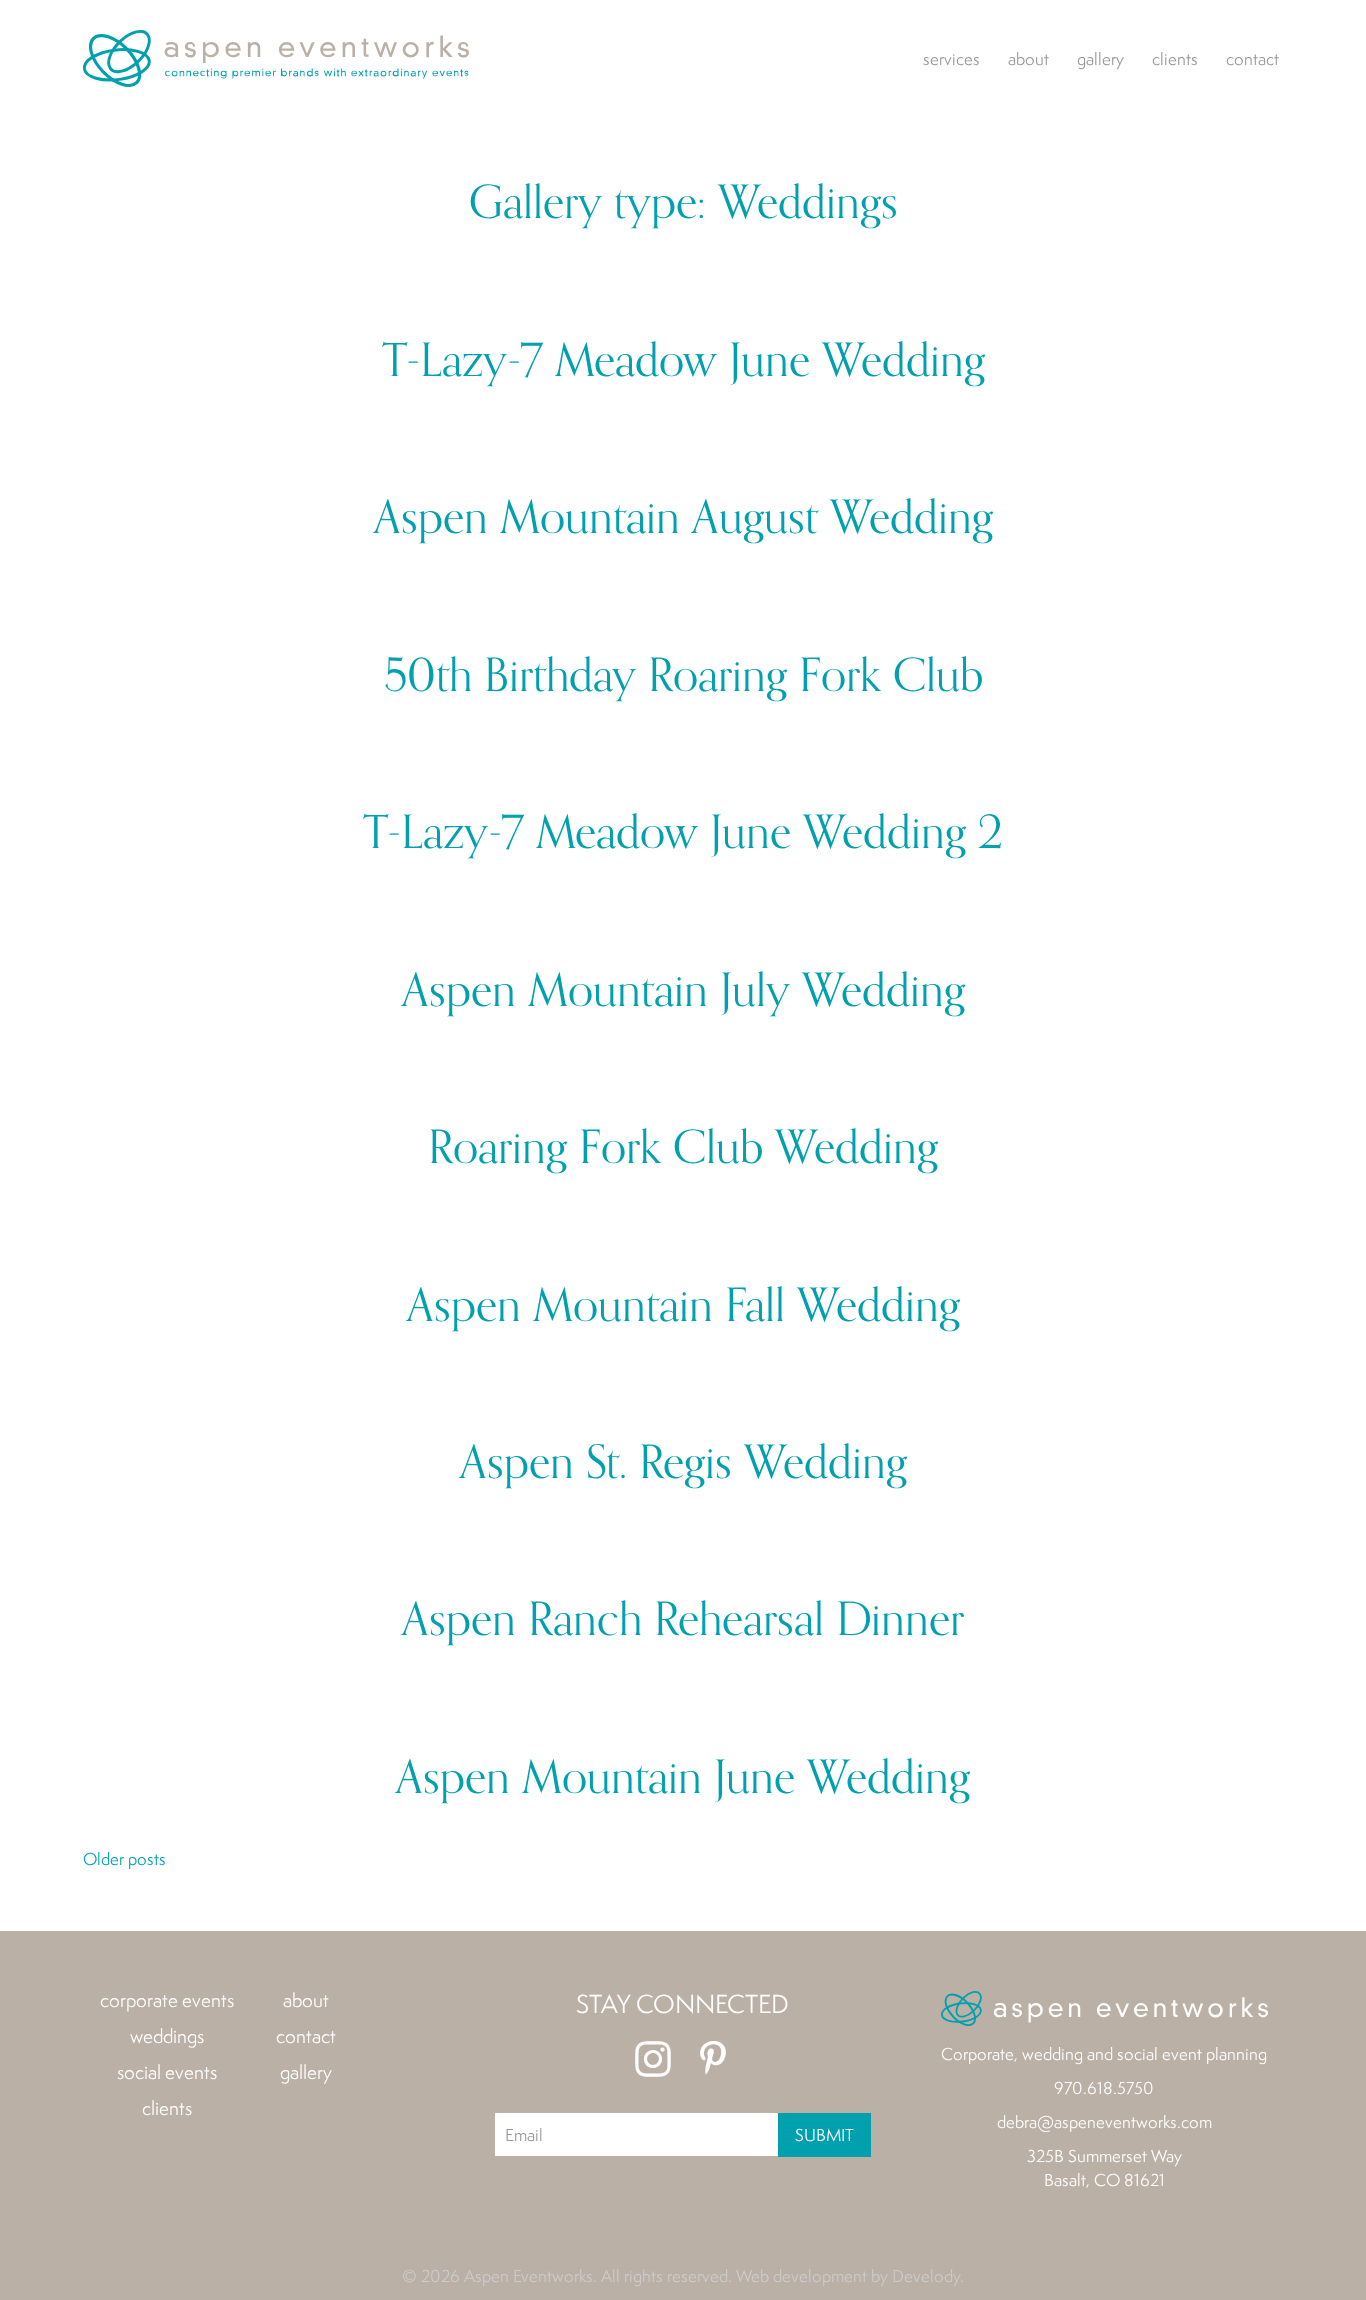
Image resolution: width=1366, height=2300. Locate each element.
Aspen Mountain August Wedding (683, 518)
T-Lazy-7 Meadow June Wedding (683, 361)
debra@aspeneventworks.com (1104, 2121)
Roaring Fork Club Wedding (683, 1148)
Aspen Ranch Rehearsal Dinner (683, 1620)
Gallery (1100, 58)
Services (951, 58)
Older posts (124, 1858)
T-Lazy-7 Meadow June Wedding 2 (683, 833)
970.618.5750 (1104, 2087)
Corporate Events (167, 2000)
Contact (1252, 58)
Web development (801, 2275)
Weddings (167, 2036)
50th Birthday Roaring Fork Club (683, 676)
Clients (1175, 58)
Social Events (167, 2072)
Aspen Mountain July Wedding (683, 991)
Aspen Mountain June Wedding (683, 1778)
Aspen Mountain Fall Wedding (683, 1306)
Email (524, 2134)
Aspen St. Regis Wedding (683, 1463)
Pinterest (713, 2059)
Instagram (653, 2059)
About (1028, 58)
